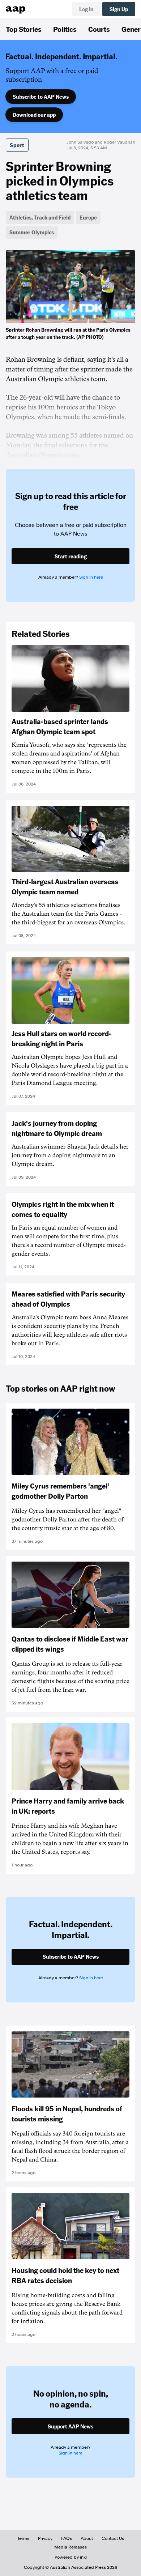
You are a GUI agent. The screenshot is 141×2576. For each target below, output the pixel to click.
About (87, 2538)
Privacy (45, 2538)
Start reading (71, 556)
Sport (17, 145)
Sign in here (91, 577)
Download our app (34, 115)
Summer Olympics (32, 232)
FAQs (67, 2538)
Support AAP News (70, 2426)
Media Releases (70, 2547)
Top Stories (24, 29)
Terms (23, 2538)
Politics (65, 29)
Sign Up (119, 9)
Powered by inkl (71, 2557)
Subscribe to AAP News (41, 97)
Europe (88, 217)
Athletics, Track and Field (40, 217)
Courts (99, 29)
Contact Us (113, 2538)
